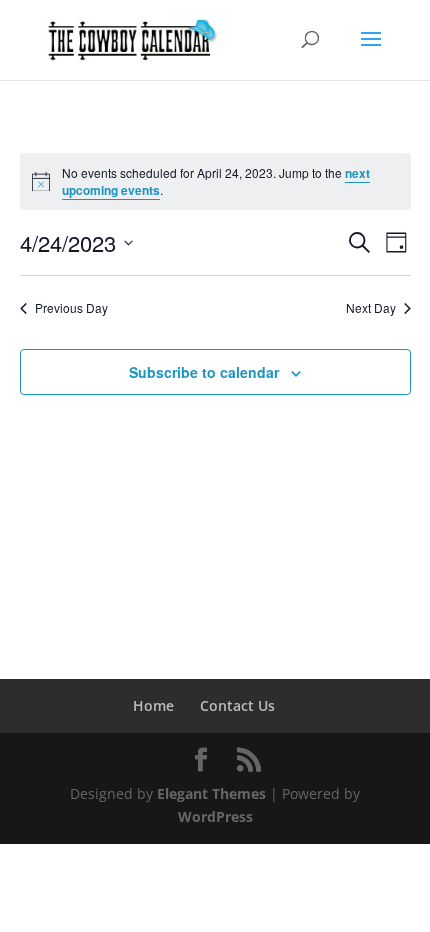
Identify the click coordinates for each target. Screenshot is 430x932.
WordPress (215, 816)
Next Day (371, 308)
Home (153, 705)
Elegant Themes (211, 793)
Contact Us (237, 705)
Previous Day (71, 308)
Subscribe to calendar (204, 372)
